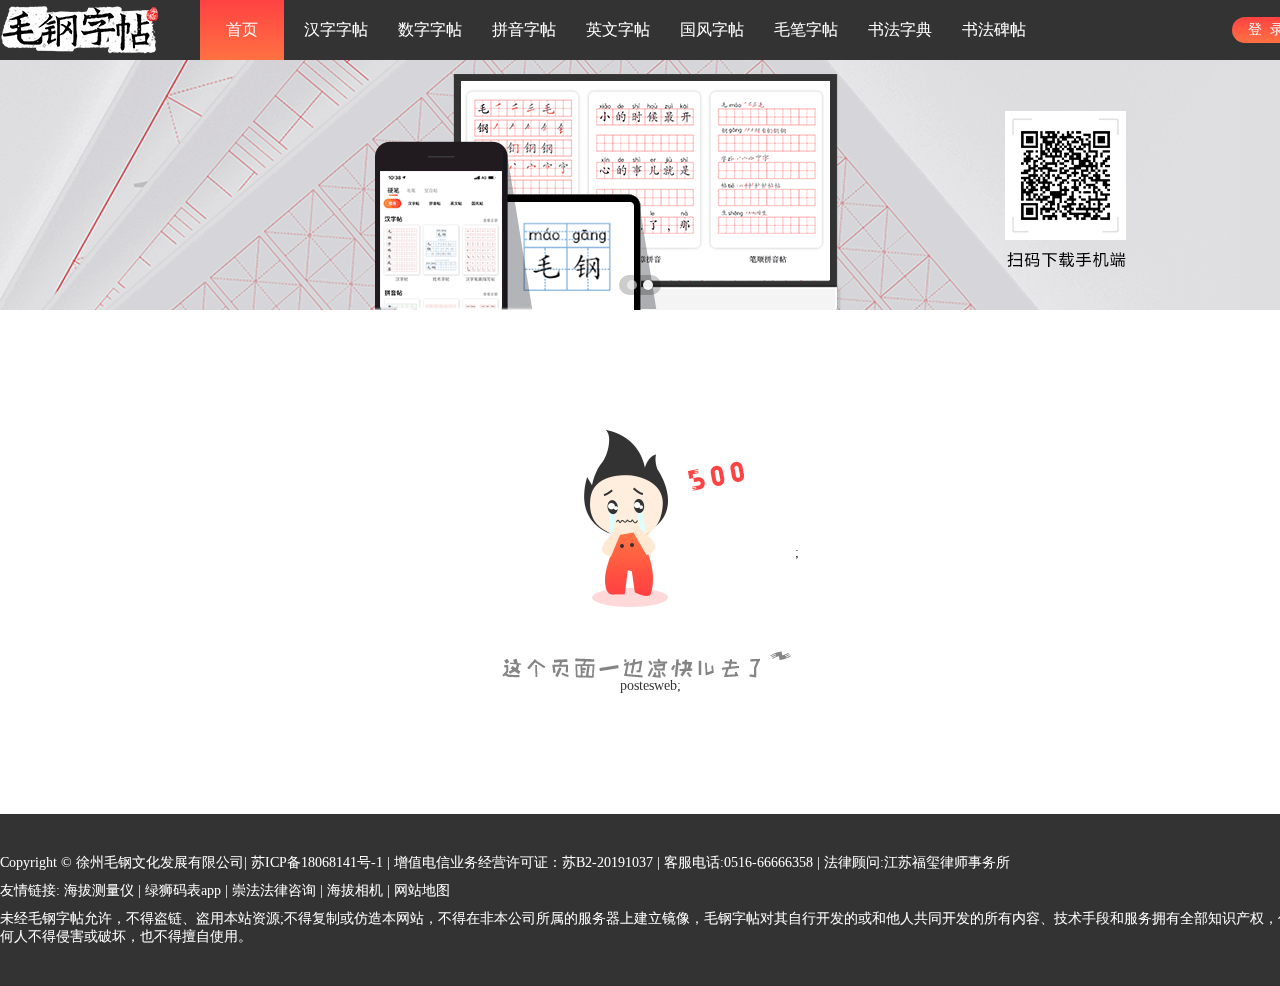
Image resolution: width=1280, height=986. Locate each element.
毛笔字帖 (806, 29)
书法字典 (900, 29)
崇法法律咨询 (274, 890)
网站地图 (422, 890)
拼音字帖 (524, 29)
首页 (242, 29)
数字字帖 (430, 29)
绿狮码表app (183, 890)
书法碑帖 (994, 29)
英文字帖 (618, 29)
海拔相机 (355, 890)
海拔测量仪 (99, 890)
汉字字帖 (336, 29)
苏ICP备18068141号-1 (317, 862)
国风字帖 (712, 29)
